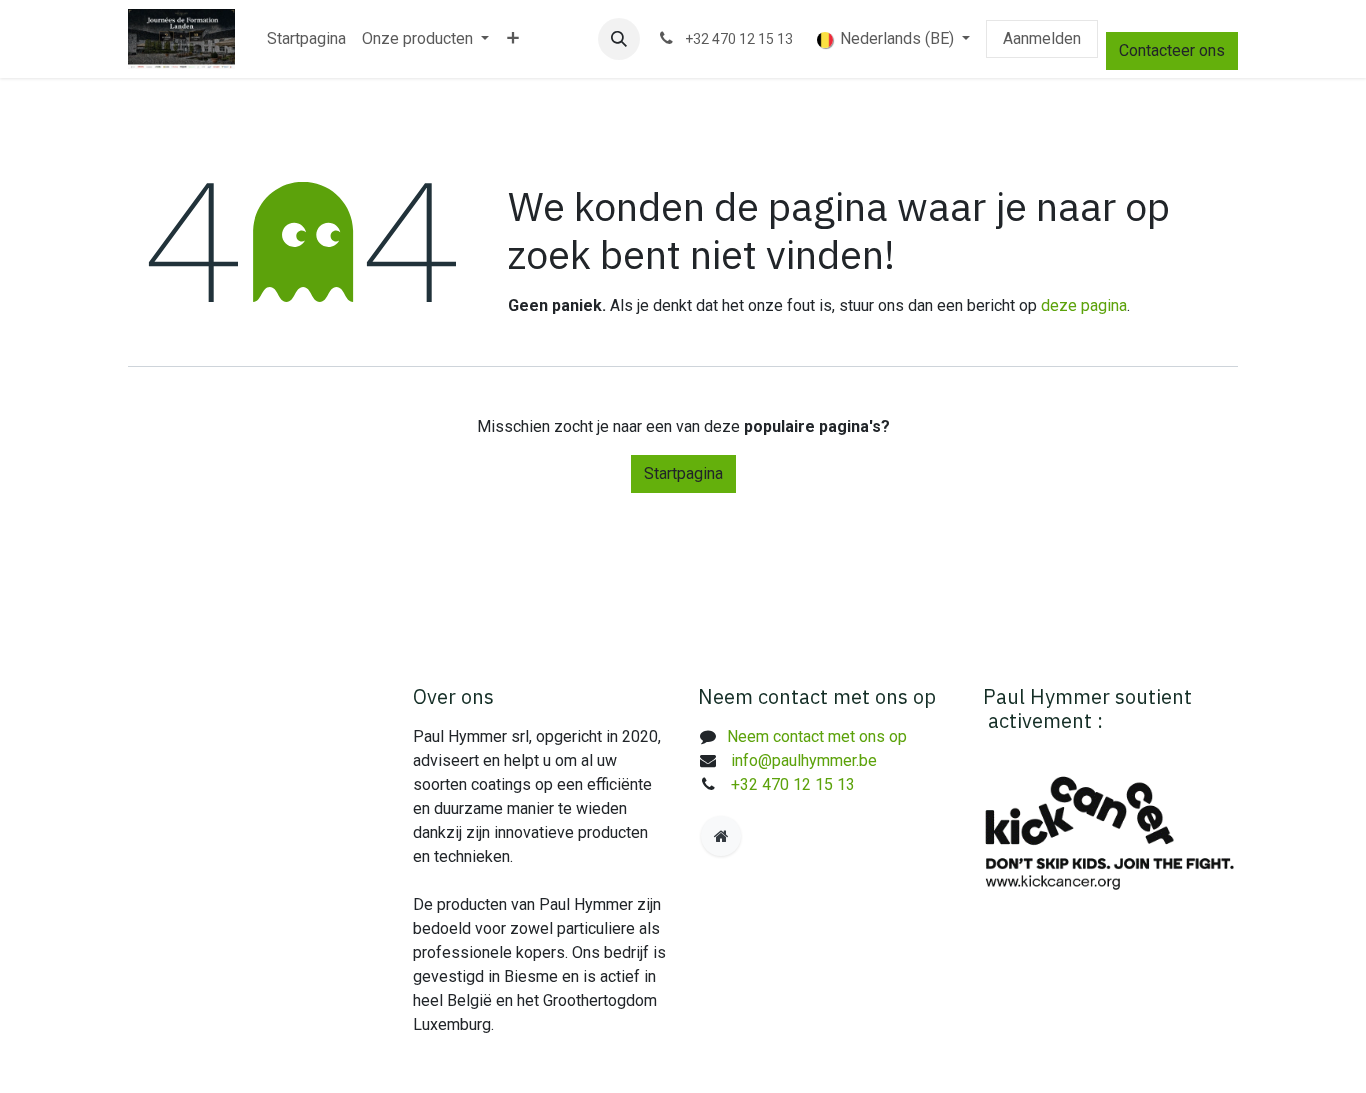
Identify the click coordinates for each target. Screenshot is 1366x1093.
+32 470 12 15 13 (793, 784)
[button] (619, 39)
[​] (721, 836)
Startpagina (683, 473)
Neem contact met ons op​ (817, 736)
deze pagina (1084, 305)
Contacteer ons (1172, 50)
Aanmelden (1042, 38)
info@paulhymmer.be (804, 760)
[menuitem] (306, 39)
